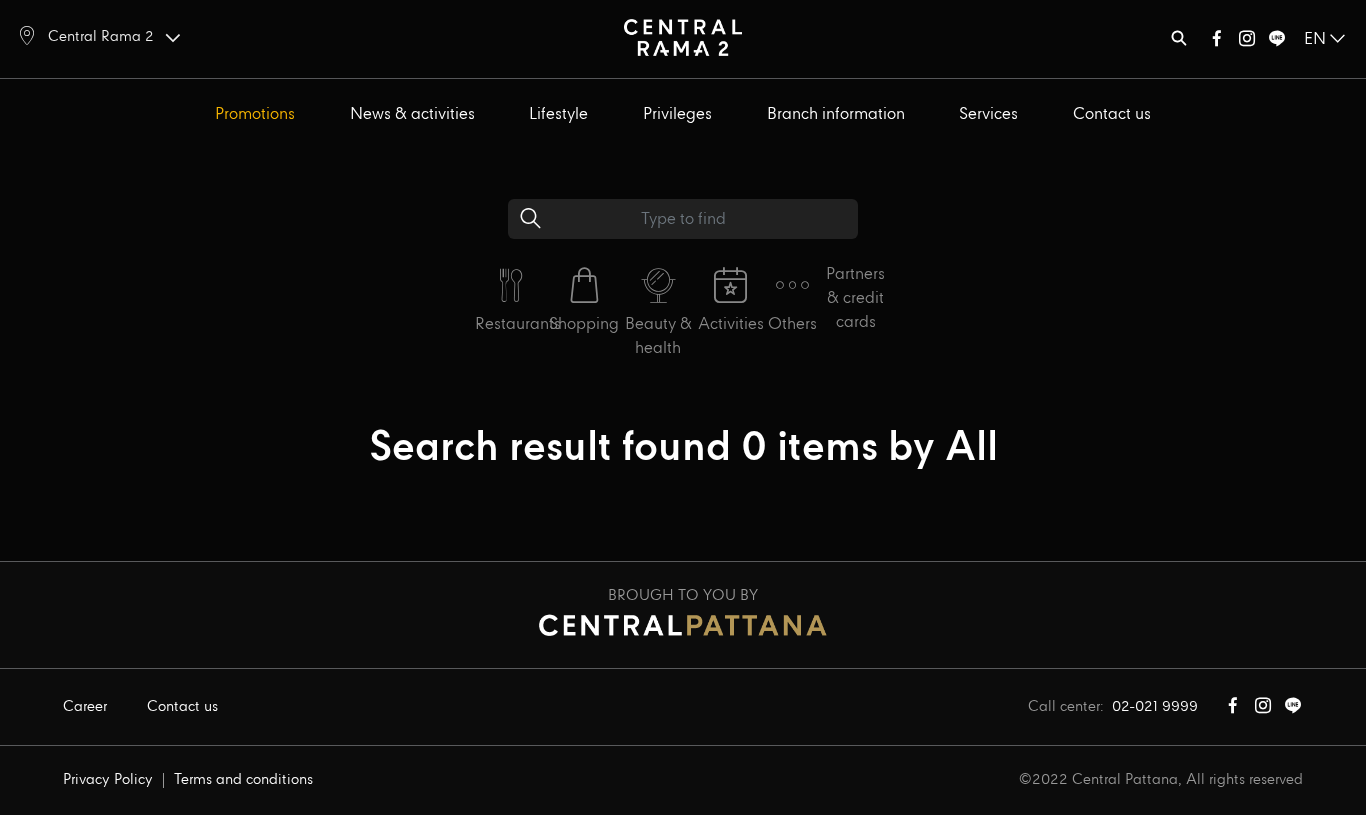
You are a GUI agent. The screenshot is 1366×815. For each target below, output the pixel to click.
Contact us (1112, 114)
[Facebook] (1217, 42)
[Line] (1277, 42)
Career (85, 707)
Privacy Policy (108, 780)
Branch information (836, 114)
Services (988, 114)
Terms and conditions (243, 780)
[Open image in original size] (683, 36)
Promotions (255, 114)
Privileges (677, 114)
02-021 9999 (1155, 707)
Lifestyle (558, 114)
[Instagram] (1247, 42)
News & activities (412, 114)
